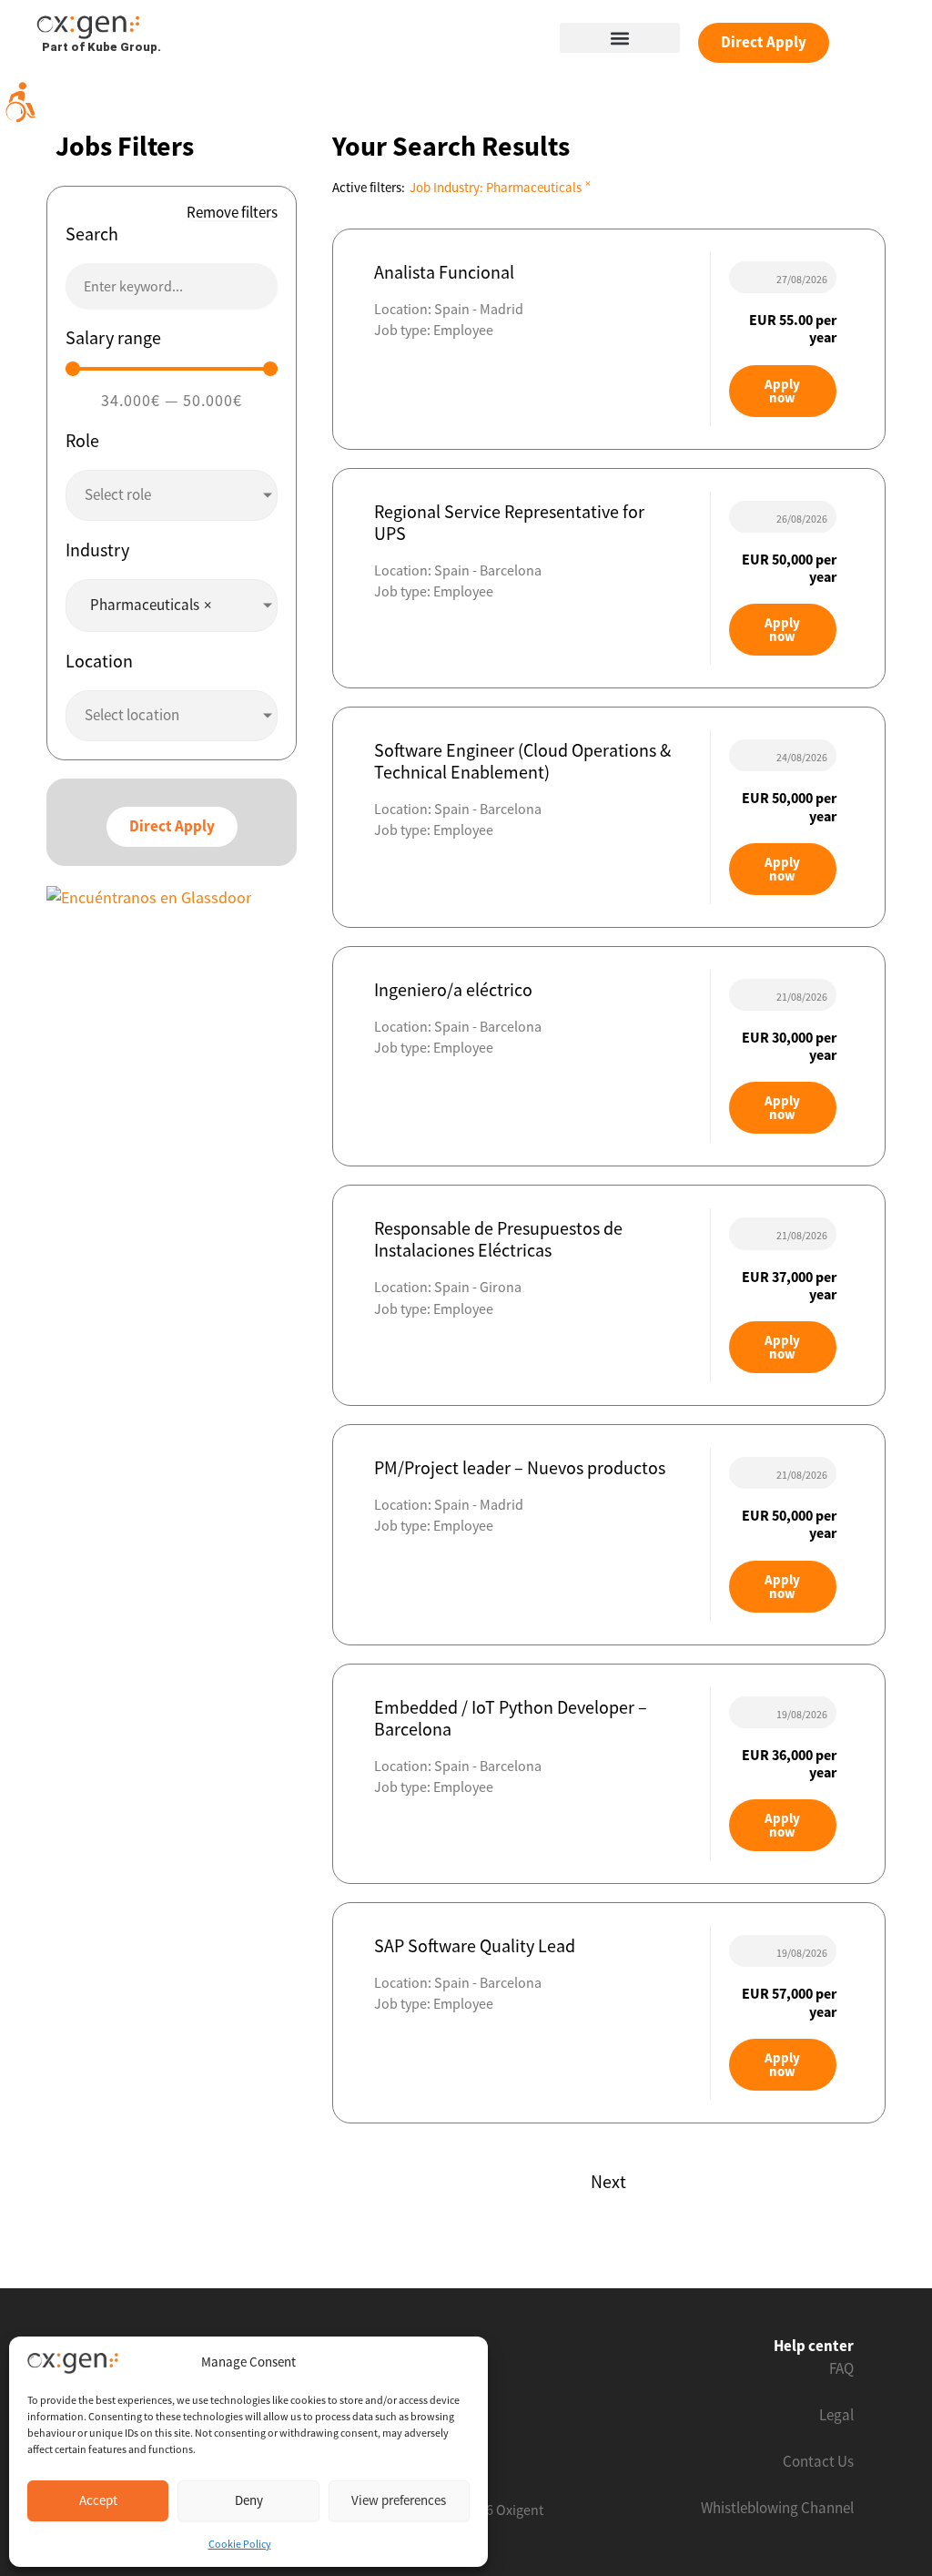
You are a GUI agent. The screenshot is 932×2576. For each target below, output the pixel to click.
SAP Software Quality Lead (475, 1945)
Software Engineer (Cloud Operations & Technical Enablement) (522, 761)
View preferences (399, 2500)
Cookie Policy (240, 2544)
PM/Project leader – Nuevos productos (520, 1467)
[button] (620, 38)
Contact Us (818, 2461)
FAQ (841, 2368)
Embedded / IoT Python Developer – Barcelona (511, 1718)
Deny (249, 2500)
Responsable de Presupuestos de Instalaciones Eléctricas (498, 1239)
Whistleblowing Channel (777, 2508)
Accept (98, 2500)
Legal (836, 2415)
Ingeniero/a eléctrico (453, 989)
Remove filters (232, 213)
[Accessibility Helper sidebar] (22, 102)
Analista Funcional (444, 272)
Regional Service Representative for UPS (509, 522)
